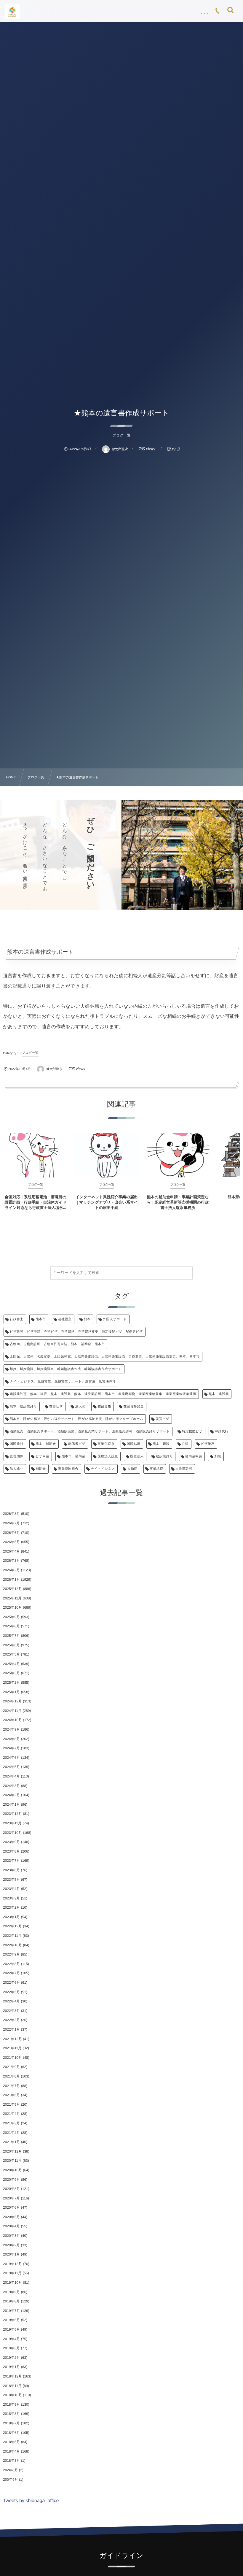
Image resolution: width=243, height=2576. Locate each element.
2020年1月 (11, 2254)
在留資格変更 (134, 1407)
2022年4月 (11, 2001)
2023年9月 (11, 1842)
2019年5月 (11, 2329)
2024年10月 (12, 1720)
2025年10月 (12, 1607)
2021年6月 (11, 2095)
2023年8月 (11, 1851)
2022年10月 (12, 1945)
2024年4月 (11, 1776)
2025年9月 (11, 1617)
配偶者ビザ (77, 1444)
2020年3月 (11, 2236)
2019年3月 (11, 2348)
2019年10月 (12, 2283)
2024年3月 (11, 1786)
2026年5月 (11, 1542)
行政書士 (17, 1319)
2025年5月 (11, 1654)
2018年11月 (12, 2386)
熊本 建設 (161, 1444)
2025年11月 (12, 1598)
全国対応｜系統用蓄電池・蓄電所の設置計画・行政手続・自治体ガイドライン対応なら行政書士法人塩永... (36, 1202)
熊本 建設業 (219, 1394)
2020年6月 (11, 2207)
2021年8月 (11, 2076)
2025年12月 (12, 1589)
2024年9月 (11, 1729)
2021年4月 (11, 2114)
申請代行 (222, 1431)
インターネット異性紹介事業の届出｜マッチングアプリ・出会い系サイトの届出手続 (107, 1202)
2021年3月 (11, 2123)
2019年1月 (11, 2367)
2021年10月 (12, 2058)
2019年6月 (11, 2320)
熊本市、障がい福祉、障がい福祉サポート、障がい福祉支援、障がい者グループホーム (76, 1419)
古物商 (132, 1469)
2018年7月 (11, 2423)
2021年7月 (11, 2086)
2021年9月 (11, 2067)
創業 (218, 1456)
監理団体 (17, 1456)
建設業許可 (164, 1456)
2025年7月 (11, 1636)
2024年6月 (11, 1758)
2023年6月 (11, 1870)
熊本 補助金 (46, 1444)
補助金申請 (194, 1456)
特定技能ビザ (192, 1431)
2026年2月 (11, 1570)
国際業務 (17, 1444)
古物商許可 (184, 1469)
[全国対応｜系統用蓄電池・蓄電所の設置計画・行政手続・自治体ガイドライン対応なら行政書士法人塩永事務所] (36, 1155)
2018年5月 (11, 2442)
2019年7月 (11, 2311)
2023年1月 (11, 1917)
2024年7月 (11, 1748)
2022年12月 (12, 1926)
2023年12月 (12, 1814)
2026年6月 (11, 1533)
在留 (185, 1444)
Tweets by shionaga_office (31, 2501)
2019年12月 (12, 2264)
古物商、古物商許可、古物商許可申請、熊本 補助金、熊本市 (57, 1344)
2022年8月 (11, 1964)
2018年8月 (11, 2414)
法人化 (80, 1407)
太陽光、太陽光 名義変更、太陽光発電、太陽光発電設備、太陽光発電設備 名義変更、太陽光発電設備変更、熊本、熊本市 (105, 1357)
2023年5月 (11, 1880)
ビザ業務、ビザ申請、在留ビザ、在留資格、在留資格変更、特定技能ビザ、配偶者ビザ (76, 1332)
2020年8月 (11, 2189)
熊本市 (41, 1319)
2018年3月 (11, 2461)
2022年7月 (11, 1973)
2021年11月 (12, 2048)
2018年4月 (11, 2451)
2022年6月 (11, 1983)
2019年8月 (11, 2301)
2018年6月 (11, 2433)
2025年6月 (11, 1645)
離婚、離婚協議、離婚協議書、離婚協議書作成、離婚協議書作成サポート (66, 1369)
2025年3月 (11, 1673)
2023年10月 (12, 1833)
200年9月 (11, 2480)
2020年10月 (12, 2170)
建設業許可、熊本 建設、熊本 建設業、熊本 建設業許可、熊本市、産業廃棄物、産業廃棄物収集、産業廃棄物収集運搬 (103, 1394)
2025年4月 (11, 1664)
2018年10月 (12, 2395)
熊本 (87, 1319)
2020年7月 (11, 2198)
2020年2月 (11, 2245)
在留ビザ (56, 1407)
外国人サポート (115, 1319)
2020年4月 (11, 2226)
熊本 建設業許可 (23, 1407)
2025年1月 (11, 1692)
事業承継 (156, 1469)
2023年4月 (11, 1889)
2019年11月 (12, 2273)
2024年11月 (12, 1711)
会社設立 (65, 1319)
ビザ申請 (42, 1456)
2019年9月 (11, 2292)
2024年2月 (11, 1795)
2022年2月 (11, 2020)
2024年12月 (12, 1701)
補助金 (41, 1469)
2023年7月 (11, 1861)
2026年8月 (11, 1514)
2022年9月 (11, 1954)
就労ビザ (162, 1419)
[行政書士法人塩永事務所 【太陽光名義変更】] (12, 12)
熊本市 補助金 (73, 1456)
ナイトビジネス (103, 1469)
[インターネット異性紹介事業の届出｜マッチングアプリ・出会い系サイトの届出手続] (107, 1155)
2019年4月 (11, 2339)
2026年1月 (11, 1580)
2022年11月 (12, 1936)
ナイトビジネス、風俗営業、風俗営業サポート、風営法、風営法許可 (63, 1382)
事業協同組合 (68, 1469)
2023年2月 (11, 1907)
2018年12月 (12, 2376)
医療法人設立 (108, 1456)
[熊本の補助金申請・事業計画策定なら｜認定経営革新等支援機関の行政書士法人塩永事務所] (178, 1155)
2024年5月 (11, 1767)
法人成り (17, 1469)
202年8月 (11, 2470)
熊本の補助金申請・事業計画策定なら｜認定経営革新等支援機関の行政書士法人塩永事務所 (178, 1202)
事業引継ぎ (106, 1444)
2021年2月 (11, 2133)
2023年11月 (12, 1823)
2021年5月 (11, 2104)
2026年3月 (11, 1561)
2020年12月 (12, 2151)
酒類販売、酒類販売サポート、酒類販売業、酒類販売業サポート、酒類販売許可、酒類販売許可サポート (90, 1431)
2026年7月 (11, 1523)
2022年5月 (11, 1992)
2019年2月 (11, 2358)
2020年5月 (11, 2217)
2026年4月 (11, 1551)
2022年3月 (11, 2011)
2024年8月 (11, 1739)
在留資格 (104, 1407)
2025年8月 (11, 1626)
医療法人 (137, 1456)
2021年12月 (12, 2039)
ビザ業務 (208, 1444)
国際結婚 (134, 1444)
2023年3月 (11, 1898)
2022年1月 (11, 2029)
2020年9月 (11, 2180)
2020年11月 (12, 2161)
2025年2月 (11, 1683)
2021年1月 (11, 2142)
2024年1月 (11, 1804)
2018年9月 (11, 2404)
